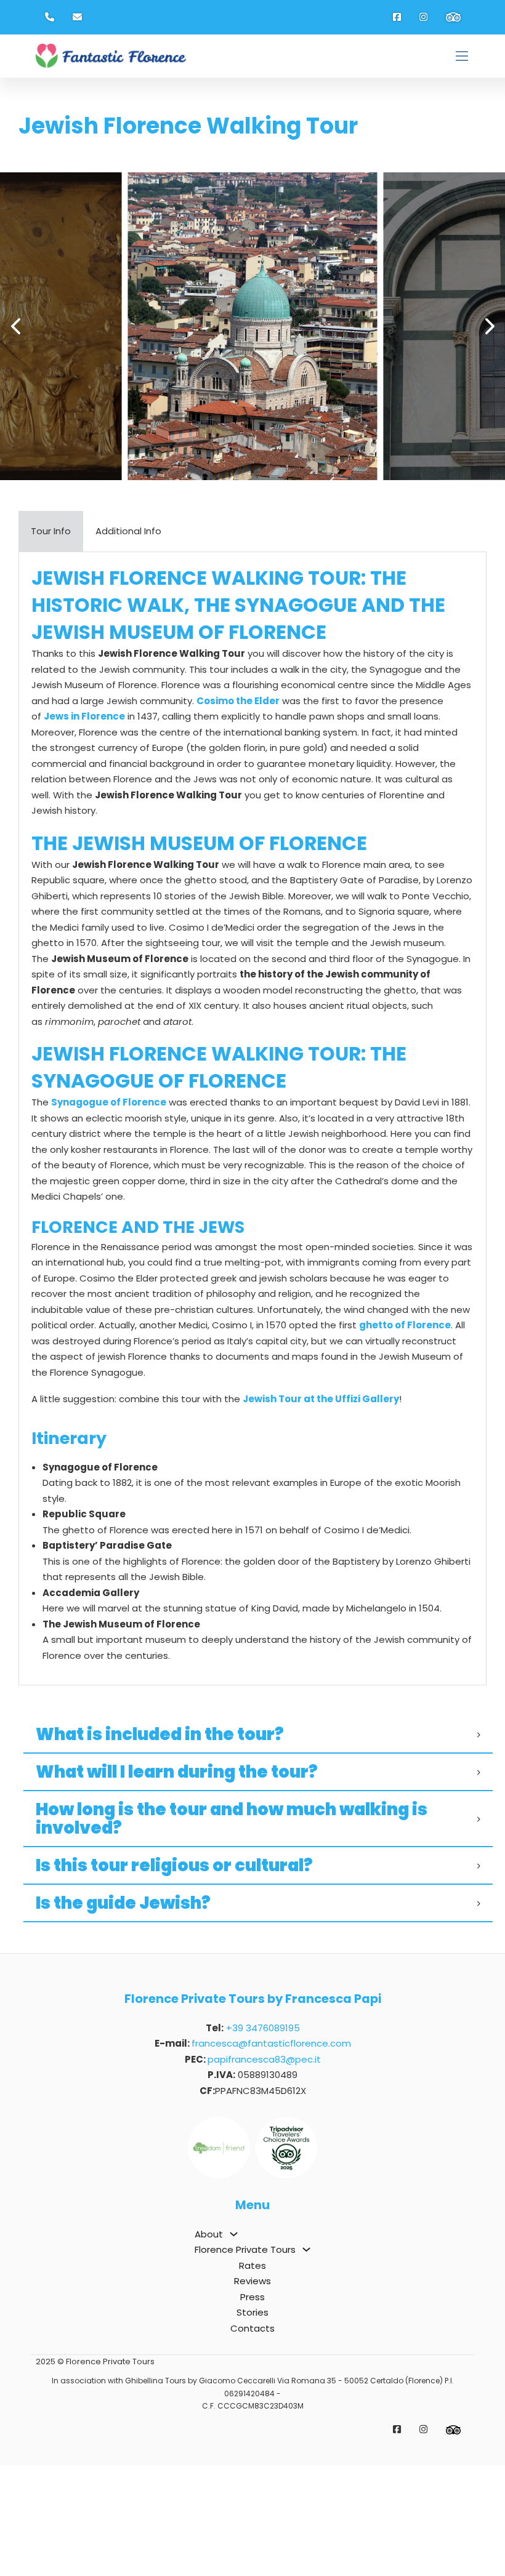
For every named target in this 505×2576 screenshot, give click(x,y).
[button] (15, 326)
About (209, 2345)
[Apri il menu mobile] (462, 56)
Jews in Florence (84, 716)
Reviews (252, 2392)
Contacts (252, 2439)
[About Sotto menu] (234, 2345)
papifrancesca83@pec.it (264, 2170)
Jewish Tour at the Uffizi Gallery (321, 1399)
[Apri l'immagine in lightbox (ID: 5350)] (253, 326)
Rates (252, 2376)
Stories (252, 2423)
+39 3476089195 (263, 2139)
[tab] (51, 531)
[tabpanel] (252, 1119)
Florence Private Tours (245, 2360)
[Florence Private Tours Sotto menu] (306, 2360)
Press (252, 2408)
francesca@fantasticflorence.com (271, 2154)
